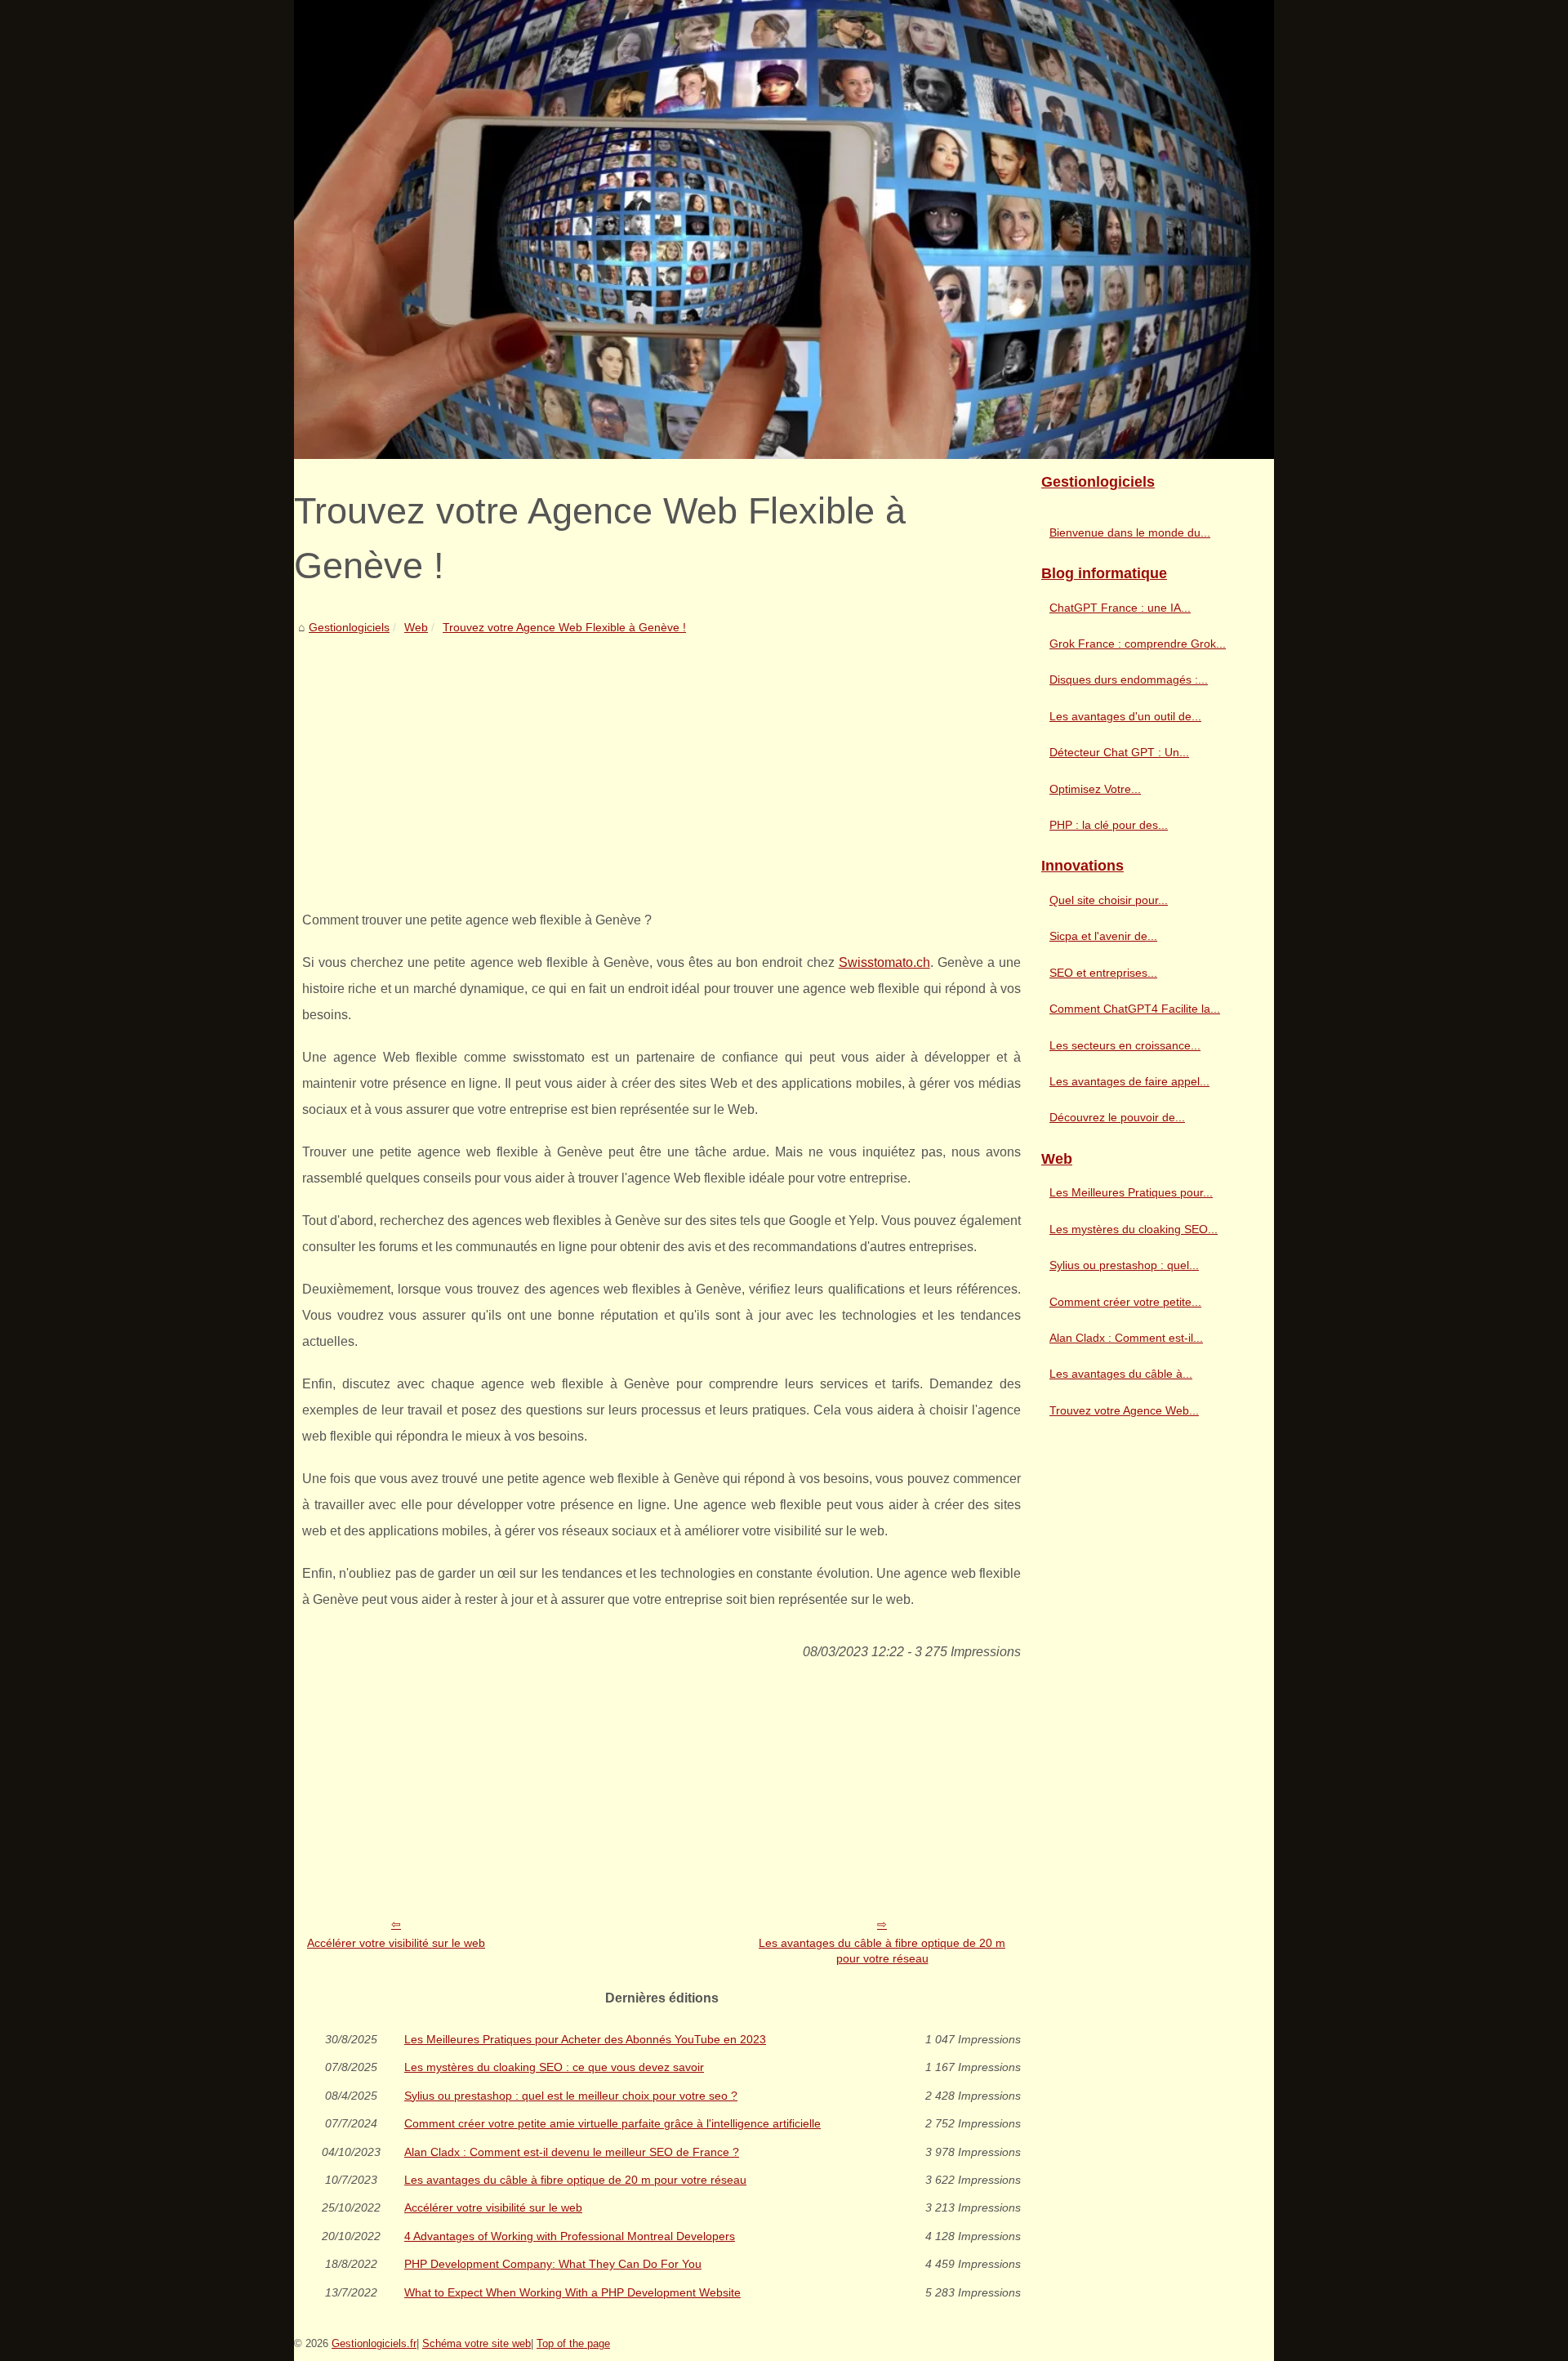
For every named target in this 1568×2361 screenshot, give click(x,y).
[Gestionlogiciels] (784, 229)
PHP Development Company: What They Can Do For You (553, 2264)
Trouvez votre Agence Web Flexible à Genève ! (564, 627)
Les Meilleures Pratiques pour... (1131, 1192)
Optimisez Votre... (1095, 789)
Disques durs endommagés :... (1129, 679)
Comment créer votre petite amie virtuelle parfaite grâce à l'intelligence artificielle (612, 2123)
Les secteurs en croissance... (1125, 1045)
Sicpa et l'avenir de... (1103, 936)
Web (416, 627)
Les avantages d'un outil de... (1125, 716)
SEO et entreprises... (1103, 973)
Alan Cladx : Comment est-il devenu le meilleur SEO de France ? (572, 2152)
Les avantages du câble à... (1121, 1374)
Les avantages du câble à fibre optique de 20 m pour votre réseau (882, 1951)
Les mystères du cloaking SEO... (1134, 1229)
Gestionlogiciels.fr (374, 2343)
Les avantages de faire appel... (1129, 1081)
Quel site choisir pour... (1109, 900)
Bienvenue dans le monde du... (1130, 532)
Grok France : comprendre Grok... (1138, 644)
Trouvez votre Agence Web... (1124, 1410)
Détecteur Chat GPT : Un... (1119, 752)
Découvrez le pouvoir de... (1117, 1117)
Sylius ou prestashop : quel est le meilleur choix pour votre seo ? (571, 2096)
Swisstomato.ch (884, 962)
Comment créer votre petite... (1125, 1302)
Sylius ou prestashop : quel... (1124, 1265)
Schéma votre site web (477, 2343)
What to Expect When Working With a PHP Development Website (572, 2292)
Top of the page (573, 2343)
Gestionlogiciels (349, 627)
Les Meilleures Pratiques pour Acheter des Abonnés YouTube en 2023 (585, 2039)
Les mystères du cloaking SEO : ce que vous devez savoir (554, 2067)
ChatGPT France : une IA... (1120, 608)
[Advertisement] (661, 760)
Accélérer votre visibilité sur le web (396, 1943)
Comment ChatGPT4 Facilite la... (1135, 1009)
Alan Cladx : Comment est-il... (1126, 1338)
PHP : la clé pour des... (1109, 825)
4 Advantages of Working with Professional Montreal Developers (570, 2236)
